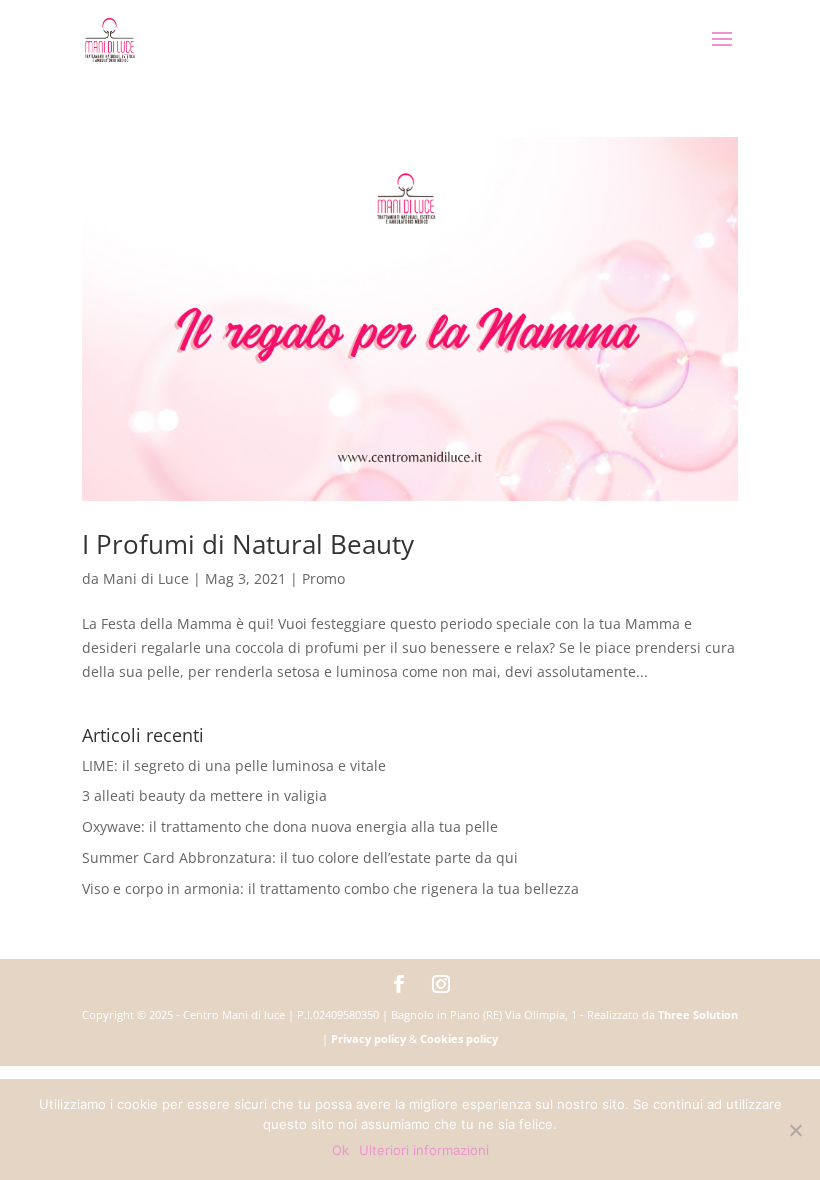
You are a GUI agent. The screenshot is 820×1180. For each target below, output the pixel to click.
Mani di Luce (146, 578)
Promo (323, 578)
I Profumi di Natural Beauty (248, 544)
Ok (340, 1150)
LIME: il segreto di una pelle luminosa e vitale (234, 765)
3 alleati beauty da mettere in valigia (204, 795)
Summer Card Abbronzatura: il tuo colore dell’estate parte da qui (300, 857)
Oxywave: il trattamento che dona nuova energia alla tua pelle (290, 826)
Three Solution (698, 1014)
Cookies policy (459, 1038)
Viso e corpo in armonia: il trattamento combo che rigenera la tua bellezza (330, 888)
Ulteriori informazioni (424, 1150)
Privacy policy (368, 1038)
